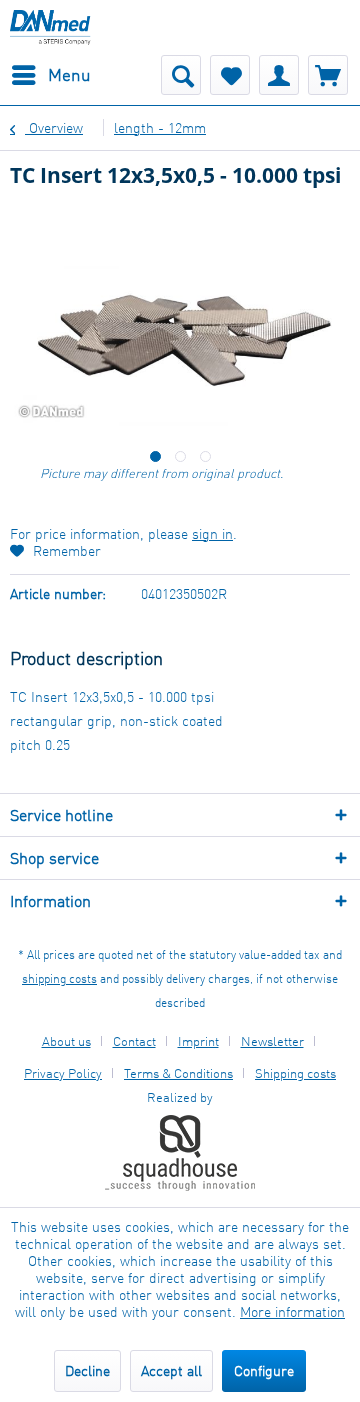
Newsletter (272, 1041)
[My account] (279, 75)
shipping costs (59, 978)
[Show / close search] (181, 75)
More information (292, 1311)
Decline (87, 1370)
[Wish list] (230, 75)
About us (66, 1041)
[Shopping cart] (328, 75)
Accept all (171, 1370)
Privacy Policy (63, 1073)
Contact (134, 1041)
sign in (212, 533)
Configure (264, 1370)
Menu (69, 74)
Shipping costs (295, 1073)
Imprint (198, 1041)
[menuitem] (50, 75)
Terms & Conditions (178, 1073)
